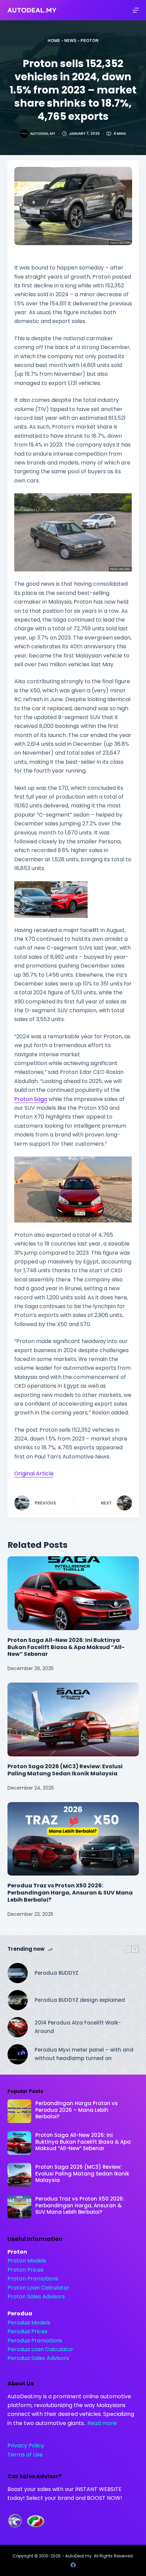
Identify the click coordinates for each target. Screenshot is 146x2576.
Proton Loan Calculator (38, 2288)
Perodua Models (29, 2323)
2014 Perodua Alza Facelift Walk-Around (78, 2027)
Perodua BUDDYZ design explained (80, 2000)
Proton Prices (25, 2270)
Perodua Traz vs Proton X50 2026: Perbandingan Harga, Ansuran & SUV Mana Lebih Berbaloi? (70, 1893)
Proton (89, 40)
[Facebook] (73, 2565)
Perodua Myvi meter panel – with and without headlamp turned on (84, 2054)
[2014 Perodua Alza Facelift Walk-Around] (18, 2027)
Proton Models (27, 2261)
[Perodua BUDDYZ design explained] (18, 2000)
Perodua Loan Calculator (40, 2349)
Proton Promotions (33, 2279)
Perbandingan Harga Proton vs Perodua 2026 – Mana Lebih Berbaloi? (77, 2110)
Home (54, 40)
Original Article (34, 1474)
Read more (102, 2423)
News (70, 40)
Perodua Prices (28, 2331)
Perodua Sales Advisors (38, 2358)
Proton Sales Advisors (36, 2297)
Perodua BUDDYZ (57, 1973)
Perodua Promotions (35, 2341)
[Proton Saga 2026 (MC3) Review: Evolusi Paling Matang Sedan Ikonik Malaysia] (73, 1719)
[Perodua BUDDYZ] (18, 1973)
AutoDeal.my (78, 2556)
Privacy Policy (26, 2445)
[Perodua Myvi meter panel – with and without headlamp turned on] (18, 2054)
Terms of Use (25, 2455)
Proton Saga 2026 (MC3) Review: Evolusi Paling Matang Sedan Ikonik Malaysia (65, 1770)
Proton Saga (31, 1099)
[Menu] (136, 10)
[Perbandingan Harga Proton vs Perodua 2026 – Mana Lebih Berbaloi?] (19, 2111)
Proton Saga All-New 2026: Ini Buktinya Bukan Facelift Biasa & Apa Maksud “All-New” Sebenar (66, 1647)
